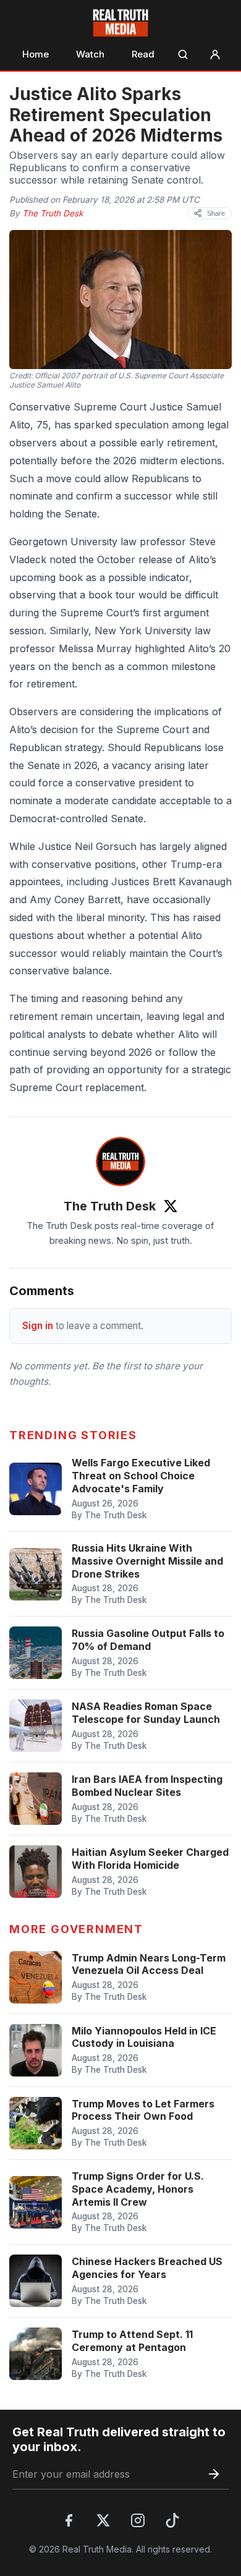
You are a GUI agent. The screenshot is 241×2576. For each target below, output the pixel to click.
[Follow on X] (171, 1206)
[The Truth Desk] (120, 1162)
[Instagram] (138, 2520)
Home (36, 54)
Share (216, 213)
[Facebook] (69, 2520)
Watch (90, 54)
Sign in (38, 1326)
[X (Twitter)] (103, 2520)
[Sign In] (215, 54)
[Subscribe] (214, 2474)
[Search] (183, 54)
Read (143, 54)
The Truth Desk (53, 213)
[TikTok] (172, 2520)
